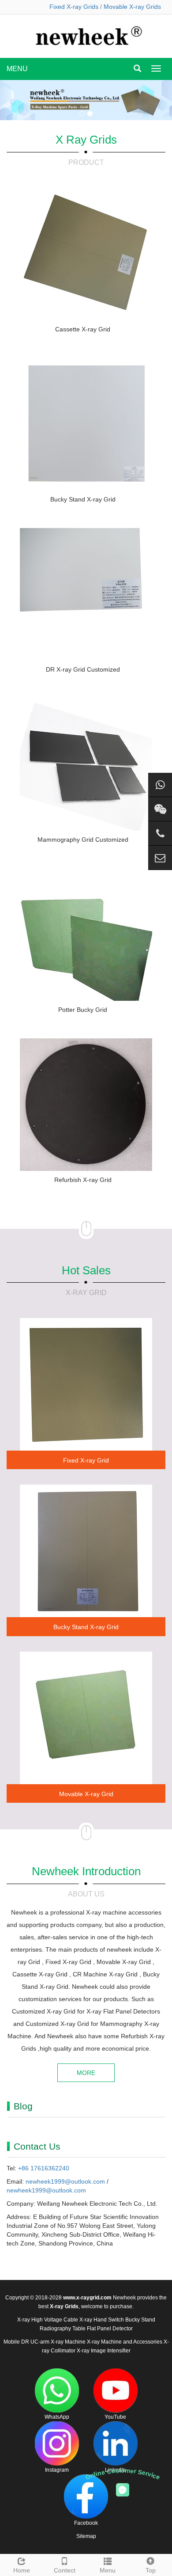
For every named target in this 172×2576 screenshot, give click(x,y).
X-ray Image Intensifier (104, 2351)
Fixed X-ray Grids (74, 7)
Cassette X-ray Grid (83, 329)
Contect (65, 2570)
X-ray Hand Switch (102, 2320)
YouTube (115, 2417)
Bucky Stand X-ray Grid (83, 499)
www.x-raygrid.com (87, 2298)
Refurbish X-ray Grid (83, 1180)
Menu (108, 2570)
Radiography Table (63, 2329)
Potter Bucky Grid (83, 1010)
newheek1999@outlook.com (65, 2181)
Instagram (57, 2470)
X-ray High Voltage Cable (48, 2320)
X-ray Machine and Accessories (125, 2342)
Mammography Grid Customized (83, 840)
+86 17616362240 (44, 2168)
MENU (17, 69)
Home (22, 2570)
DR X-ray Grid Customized (83, 669)
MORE (86, 2073)
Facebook (86, 2523)
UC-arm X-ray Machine (58, 2342)
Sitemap (86, 2536)
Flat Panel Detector (110, 2329)
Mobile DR (16, 2342)
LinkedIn (115, 2470)
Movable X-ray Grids (132, 7)
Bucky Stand (140, 2320)
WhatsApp (57, 2417)
